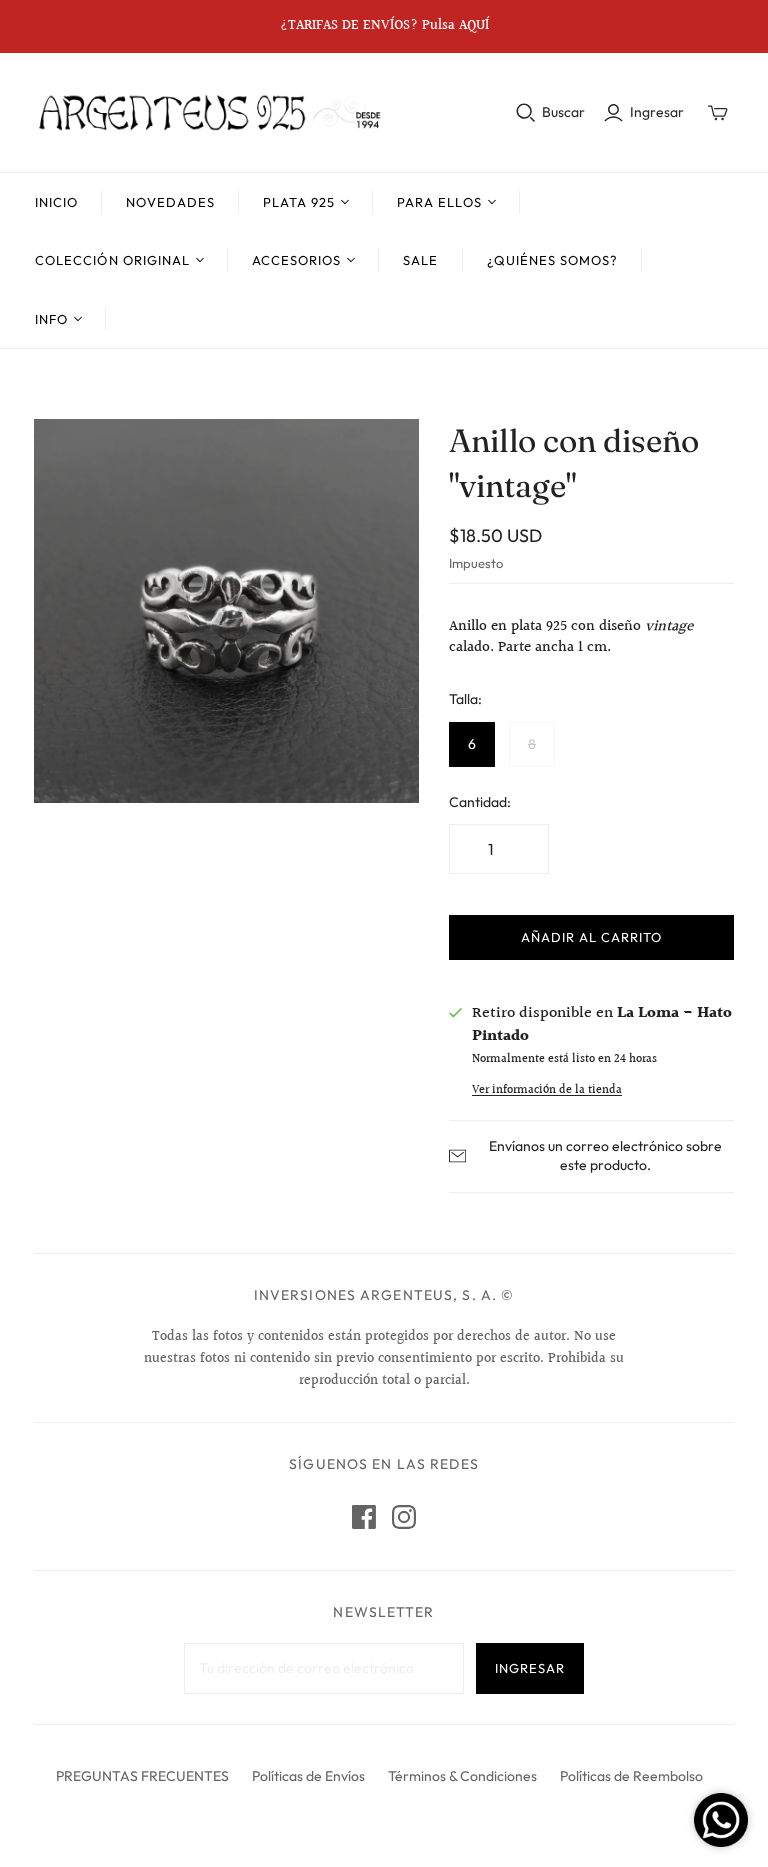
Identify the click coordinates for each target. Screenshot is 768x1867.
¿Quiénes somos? (553, 260)
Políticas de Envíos (308, 1776)
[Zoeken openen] (526, 113)
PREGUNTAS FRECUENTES (142, 1776)
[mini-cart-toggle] (718, 113)
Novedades (170, 202)
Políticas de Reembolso (631, 1776)
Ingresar (657, 112)
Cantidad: (480, 802)
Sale (420, 260)
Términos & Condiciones (462, 1776)
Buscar (563, 112)
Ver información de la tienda (547, 1090)
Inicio (56, 202)
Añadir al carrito (592, 937)
